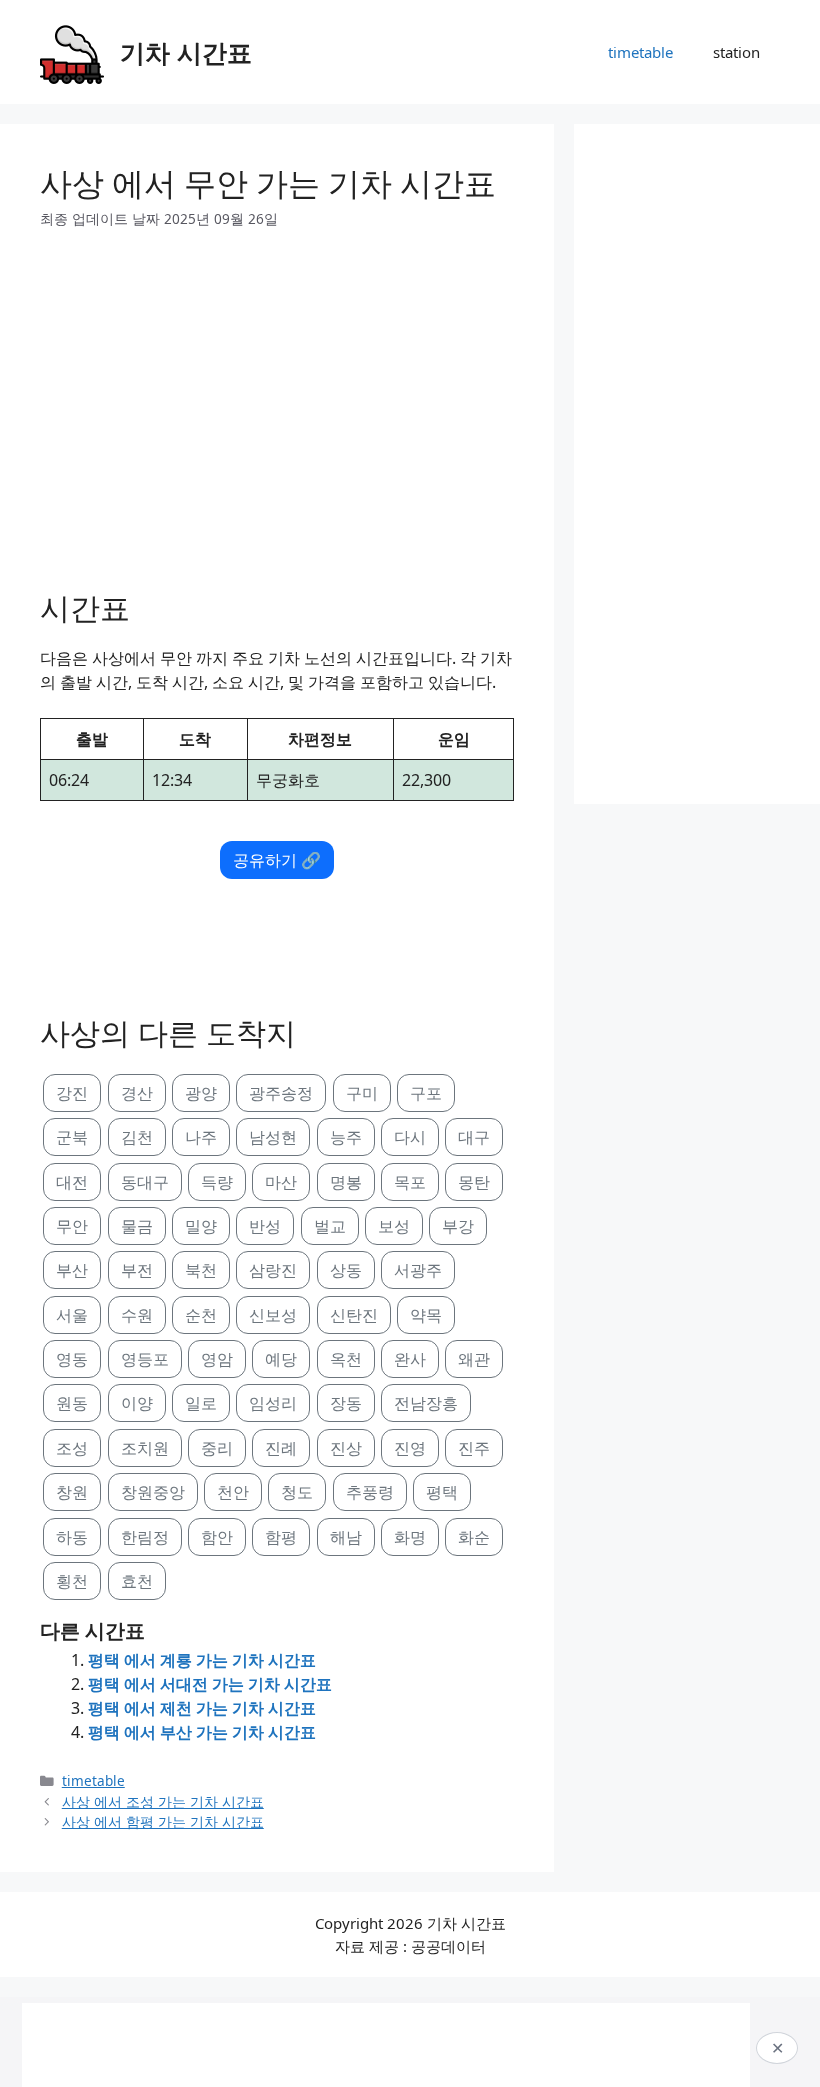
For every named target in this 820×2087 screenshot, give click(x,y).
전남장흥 (426, 1403)
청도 (297, 1492)
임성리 (273, 1403)
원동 (72, 1403)
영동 (72, 1359)
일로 (201, 1403)
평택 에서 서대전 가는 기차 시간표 (210, 1684)
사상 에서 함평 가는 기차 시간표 (163, 1821)
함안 (217, 1537)
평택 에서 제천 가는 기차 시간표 (202, 1708)
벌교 (330, 1226)
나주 (201, 1137)
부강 (458, 1226)
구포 (426, 1093)
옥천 (346, 1359)
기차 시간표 (186, 52)
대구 (474, 1137)
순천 (201, 1315)
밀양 (201, 1226)
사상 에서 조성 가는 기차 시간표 (163, 1801)
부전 (137, 1270)
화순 (474, 1537)
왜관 (474, 1359)
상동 (346, 1270)
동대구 (145, 1182)
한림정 (145, 1537)
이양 (137, 1403)
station (736, 52)
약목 (426, 1315)
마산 (281, 1182)
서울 (72, 1315)
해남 (346, 1537)
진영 (410, 1448)
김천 (137, 1137)
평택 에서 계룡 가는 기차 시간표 (202, 1660)
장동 (346, 1403)
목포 (410, 1182)
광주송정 (281, 1093)
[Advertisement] (277, 402)
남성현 (273, 1137)
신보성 (273, 1315)
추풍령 (370, 1492)
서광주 (418, 1270)
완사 (410, 1359)
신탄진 (354, 1315)
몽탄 (474, 1182)
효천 (137, 1581)
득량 (217, 1182)
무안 (72, 1226)
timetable (640, 52)
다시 (410, 1137)
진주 (474, 1448)
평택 (442, 1492)
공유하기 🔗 (277, 860)
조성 (72, 1448)
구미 (362, 1093)
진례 (281, 1448)
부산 (72, 1270)
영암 (217, 1359)
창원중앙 (153, 1492)
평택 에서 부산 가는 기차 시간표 (202, 1732)
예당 (281, 1359)
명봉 (346, 1182)
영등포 (145, 1359)
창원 (72, 1492)
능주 (346, 1137)
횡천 (72, 1581)
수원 (137, 1315)
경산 (137, 1093)
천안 (233, 1492)
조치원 (145, 1448)
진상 (346, 1448)
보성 (394, 1226)
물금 (137, 1226)
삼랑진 (273, 1270)
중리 (217, 1448)
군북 (72, 1137)
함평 (281, 1537)
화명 (410, 1537)
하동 (72, 1537)
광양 (201, 1093)
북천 (201, 1270)
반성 (265, 1226)
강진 (72, 1093)
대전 (72, 1182)
